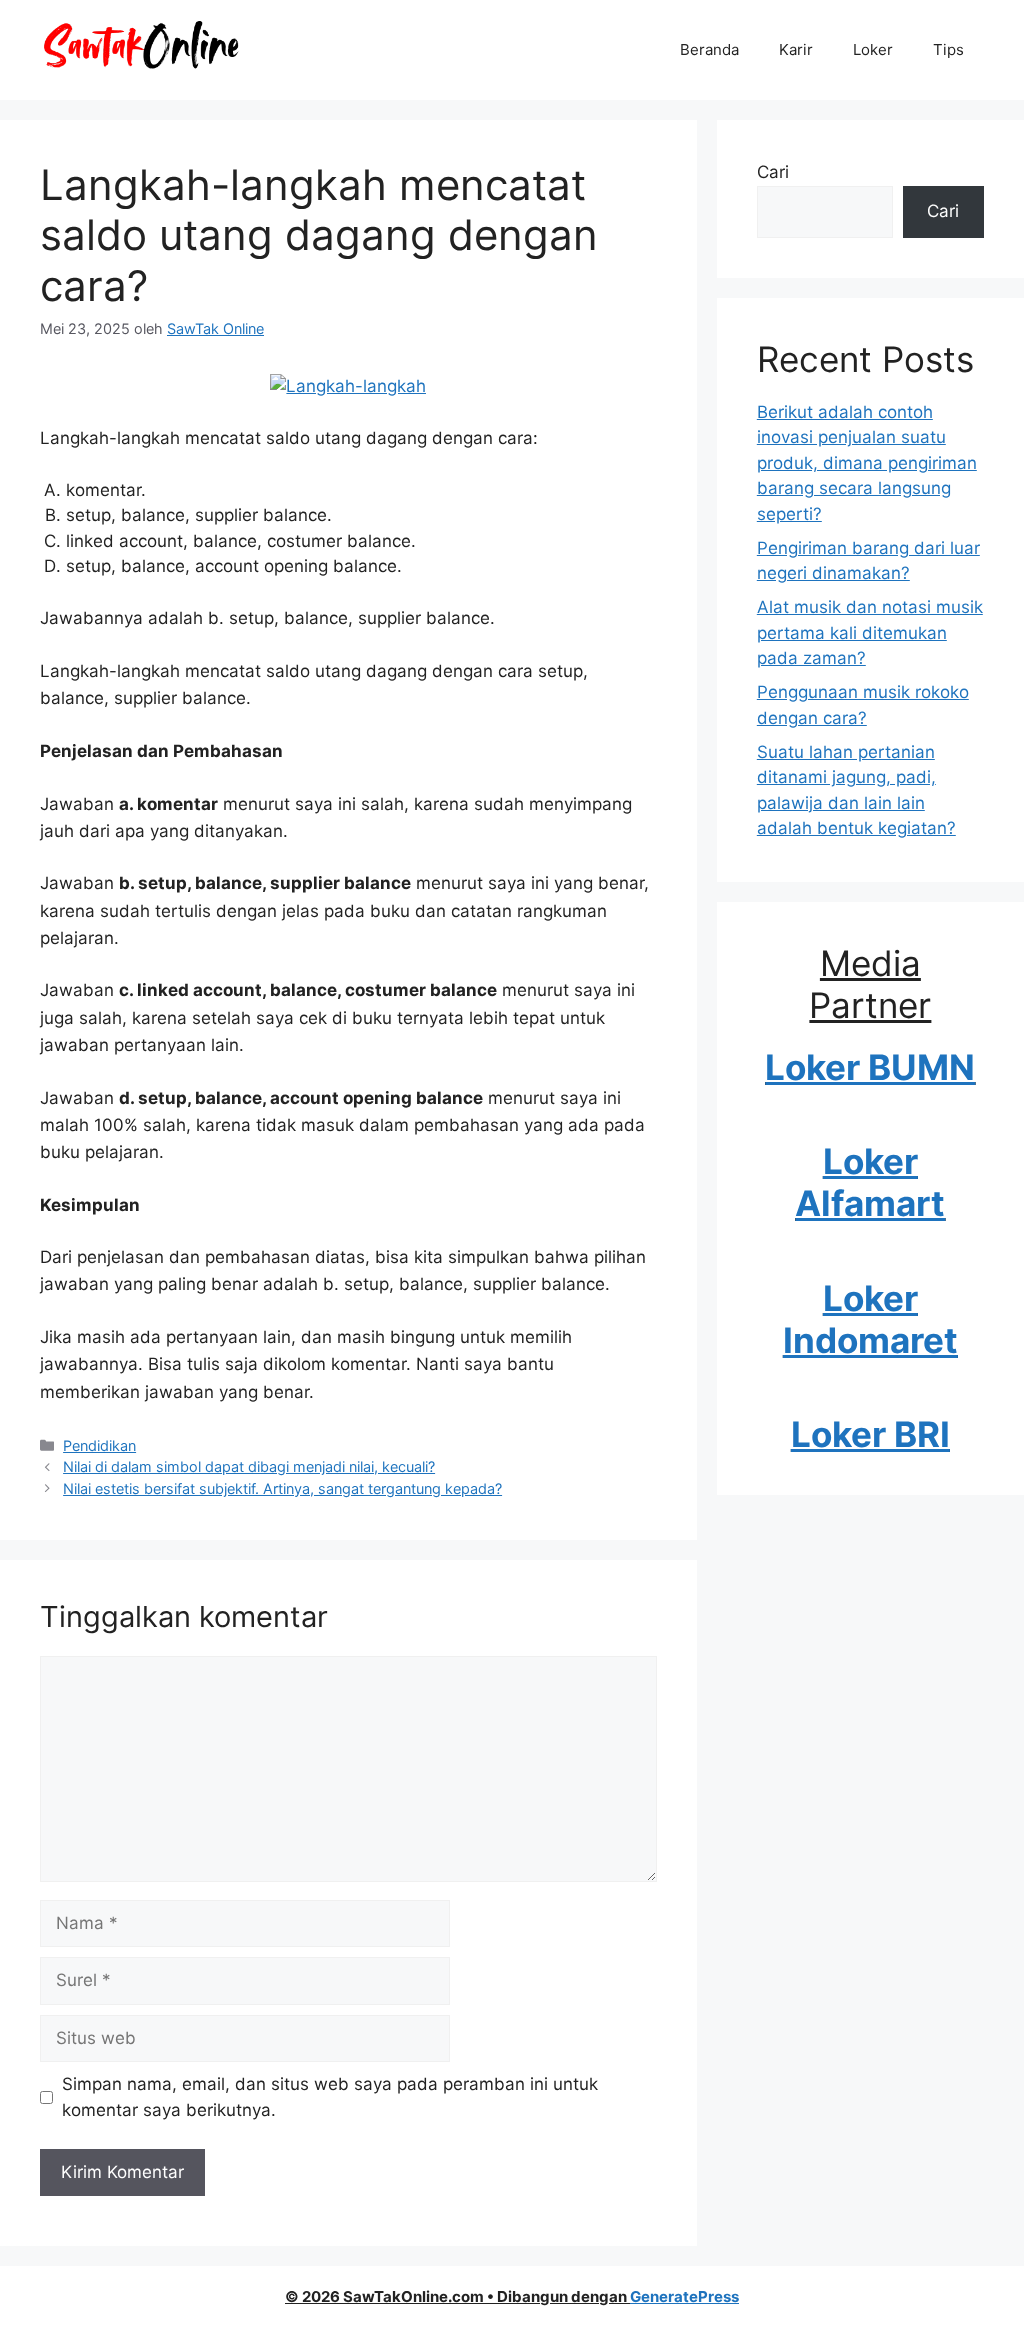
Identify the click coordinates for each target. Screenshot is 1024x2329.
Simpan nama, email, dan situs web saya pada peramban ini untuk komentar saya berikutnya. (330, 2097)
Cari (773, 172)
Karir (796, 49)
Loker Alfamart (870, 1182)
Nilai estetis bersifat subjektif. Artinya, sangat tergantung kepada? (282, 1488)
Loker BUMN (870, 1067)
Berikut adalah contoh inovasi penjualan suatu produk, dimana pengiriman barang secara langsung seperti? (867, 463)
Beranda (709, 49)
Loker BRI (870, 1434)
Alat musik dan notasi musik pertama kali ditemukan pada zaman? (870, 632)
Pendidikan (99, 1445)
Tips (948, 49)
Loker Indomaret (870, 1319)
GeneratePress (684, 2296)
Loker (873, 49)
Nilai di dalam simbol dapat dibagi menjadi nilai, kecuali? (249, 1466)
